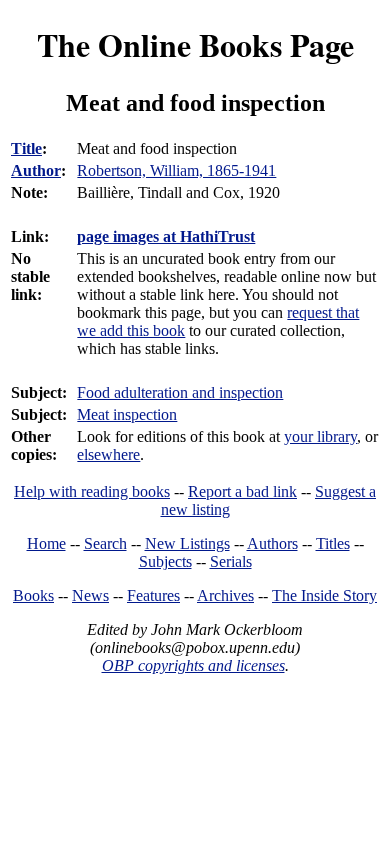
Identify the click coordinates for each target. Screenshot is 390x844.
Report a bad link (242, 491)
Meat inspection (127, 414)
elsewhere (108, 454)
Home (46, 543)
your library (320, 436)
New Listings (187, 543)
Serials (231, 561)
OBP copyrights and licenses (193, 665)
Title (26, 148)
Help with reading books (92, 491)
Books (33, 595)
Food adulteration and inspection (180, 392)
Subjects (165, 561)
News (90, 595)
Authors (272, 543)
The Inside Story (324, 595)
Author (36, 170)
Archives (225, 595)
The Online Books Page (195, 44)
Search (105, 543)
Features (153, 595)
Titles (333, 543)
